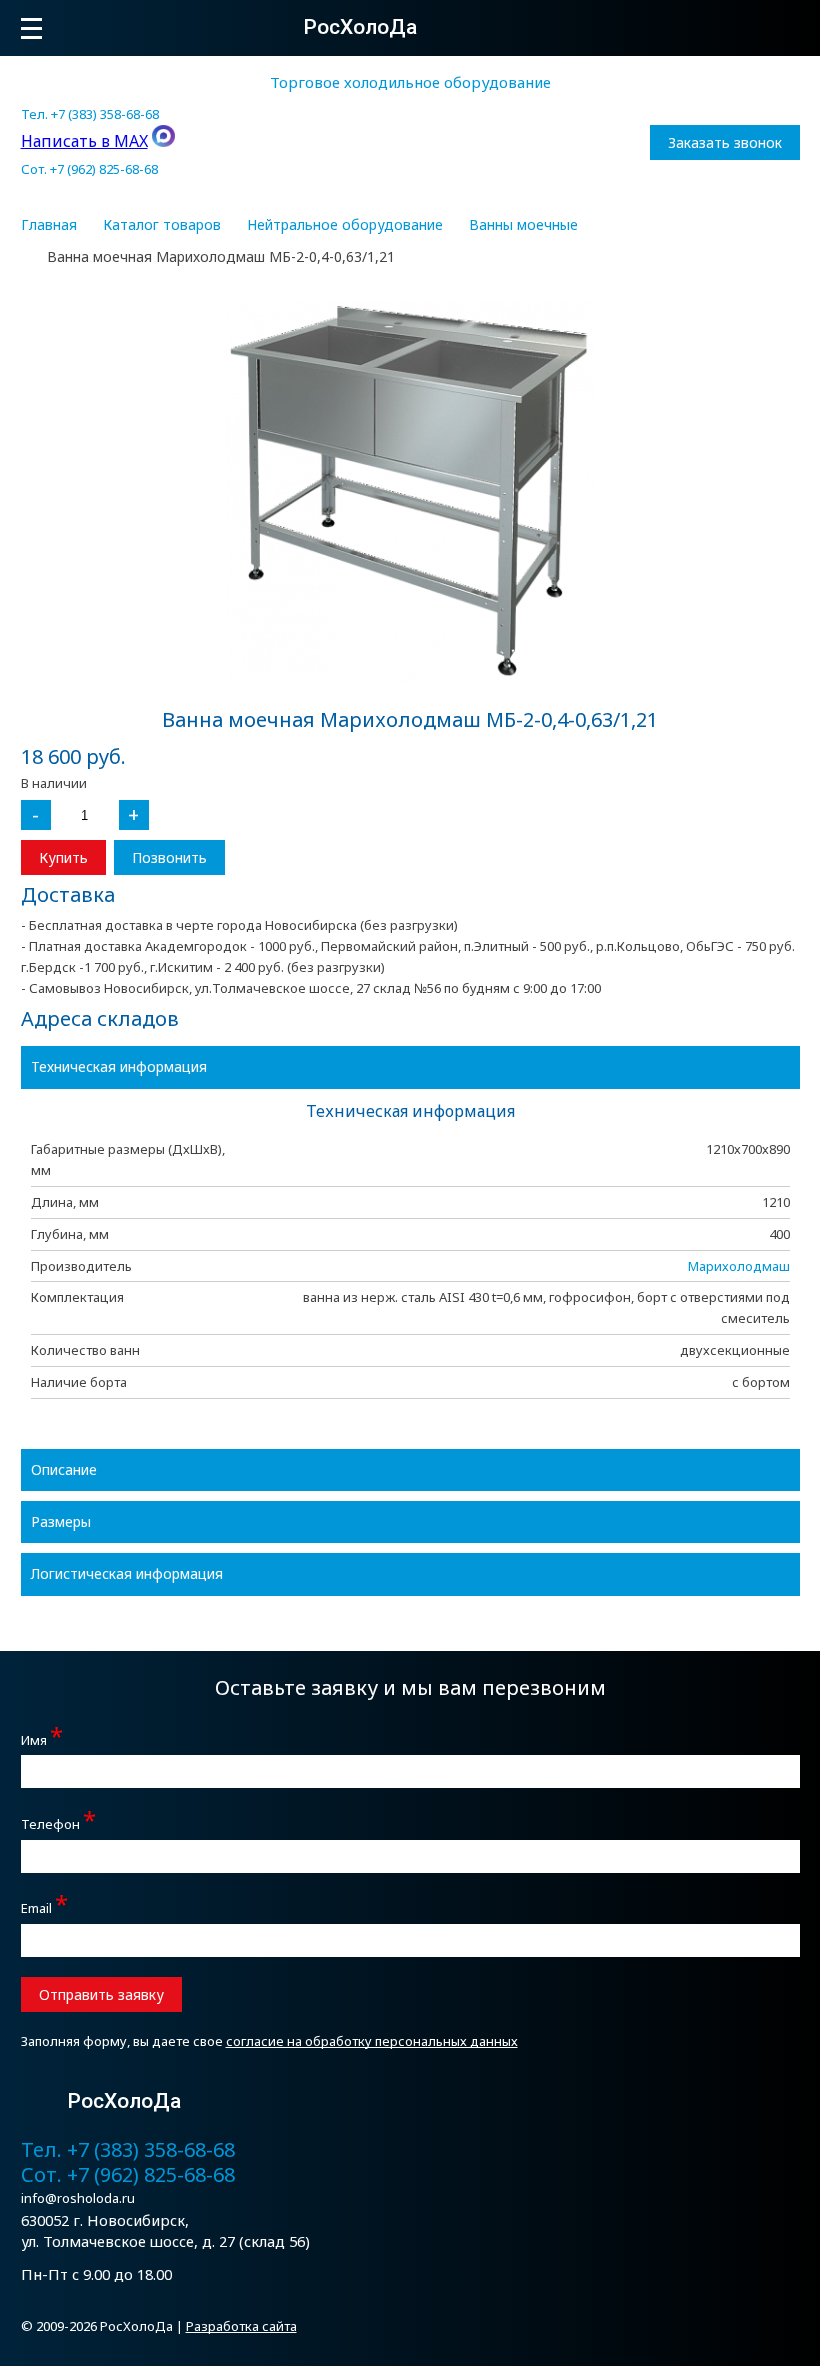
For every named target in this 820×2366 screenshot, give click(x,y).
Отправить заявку (101, 1994)
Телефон (58, 1821)
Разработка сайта (241, 2326)
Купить (63, 857)
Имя (42, 1737)
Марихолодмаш (739, 1266)
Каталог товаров (162, 225)
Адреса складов (100, 1018)
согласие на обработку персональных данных (372, 2041)
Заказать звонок (725, 142)
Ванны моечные (523, 225)
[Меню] (31, 28)
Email (44, 1905)
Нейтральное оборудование (345, 225)
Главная (49, 225)
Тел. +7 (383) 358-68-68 (90, 114)
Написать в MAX (84, 141)
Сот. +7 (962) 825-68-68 (89, 169)
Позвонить (169, 857)
